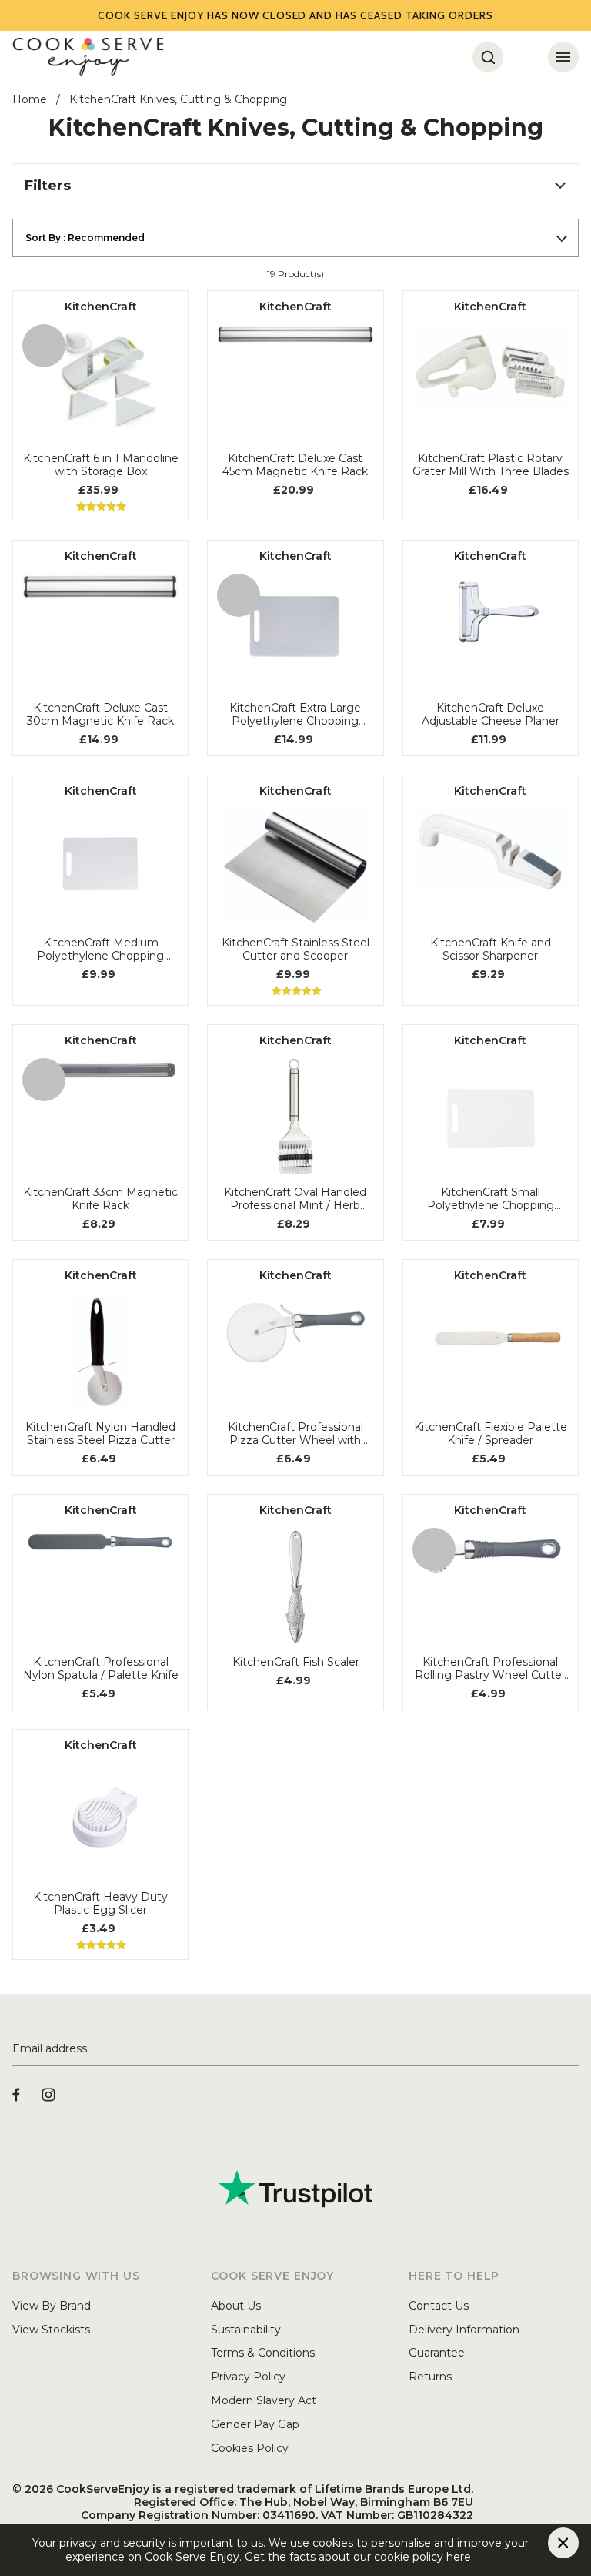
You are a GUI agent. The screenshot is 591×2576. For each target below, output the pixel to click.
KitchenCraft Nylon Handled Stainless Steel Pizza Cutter (100, 1434)
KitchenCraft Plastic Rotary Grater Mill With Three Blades (491, 465)
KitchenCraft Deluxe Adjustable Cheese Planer (491, 715)
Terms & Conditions (263, 2353)
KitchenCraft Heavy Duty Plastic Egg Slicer (100, 1904)
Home (30, 99)
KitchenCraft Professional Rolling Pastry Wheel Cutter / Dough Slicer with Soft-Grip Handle (491, 1669)
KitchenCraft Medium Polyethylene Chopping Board (100, 950)
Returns (430, 2377)
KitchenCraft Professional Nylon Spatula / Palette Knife (101, 1669)
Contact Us (439, 2306)
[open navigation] (563, 57)
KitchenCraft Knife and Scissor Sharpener (491, 950)
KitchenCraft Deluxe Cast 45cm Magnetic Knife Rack (295, 465)
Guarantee (437, 2353)
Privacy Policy (248, 2377)
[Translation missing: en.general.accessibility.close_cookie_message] (563, 2543)
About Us (236, 2306)
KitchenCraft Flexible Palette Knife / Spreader (491, 1434)
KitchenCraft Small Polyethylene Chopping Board (491, 1199)
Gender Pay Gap (255, 2424)
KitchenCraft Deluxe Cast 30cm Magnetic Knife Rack (100, 715)
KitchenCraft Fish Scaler (296, 1662)
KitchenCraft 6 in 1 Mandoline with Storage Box (101, 465)
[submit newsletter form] (573, 2049)
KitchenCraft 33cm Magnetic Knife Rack (100, 1199)
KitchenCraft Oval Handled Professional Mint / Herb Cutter (295, 1199)
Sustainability (246, 2330)
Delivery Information (464, 2330)
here (483, 2557)
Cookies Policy (250, 2448)
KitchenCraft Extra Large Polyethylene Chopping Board (295, 715)
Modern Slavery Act (264, 2400)
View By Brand (52, 2306)
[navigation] (295, 186)
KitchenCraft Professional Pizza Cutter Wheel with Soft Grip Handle (295, 1434)
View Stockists (51, 2330)
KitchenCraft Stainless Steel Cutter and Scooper (295, 950)
